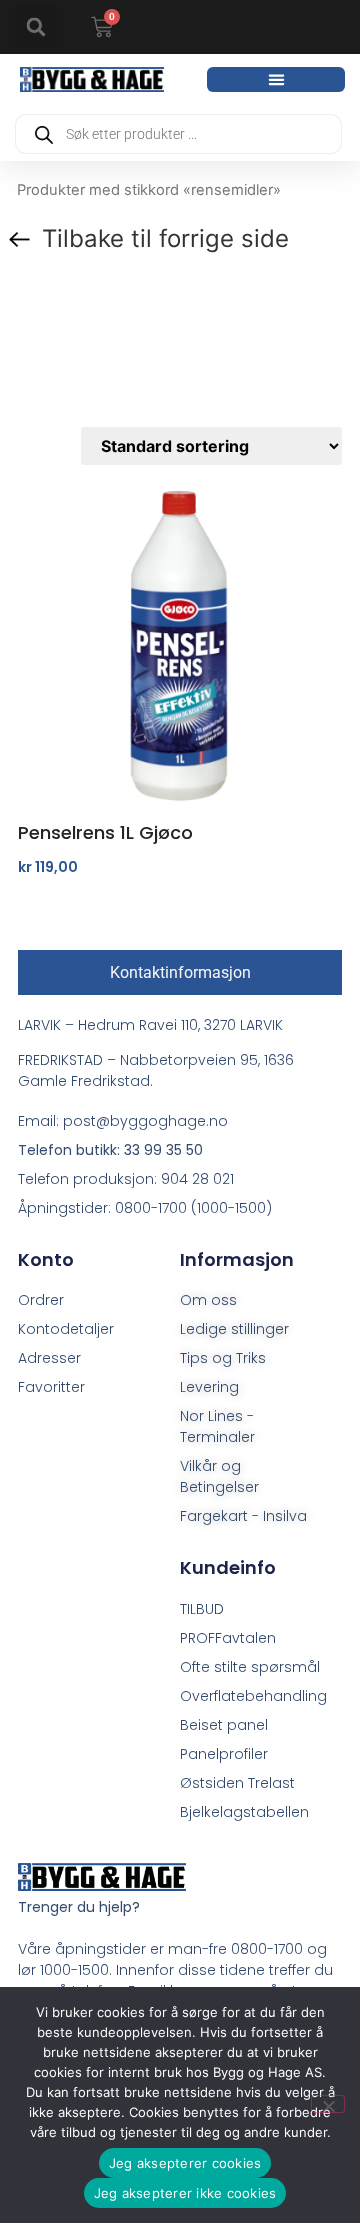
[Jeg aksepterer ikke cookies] (328, 2104)
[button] (36, 27)
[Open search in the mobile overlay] (178, 134)
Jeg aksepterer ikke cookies (185, 2193)
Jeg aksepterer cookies (185, 2163)
